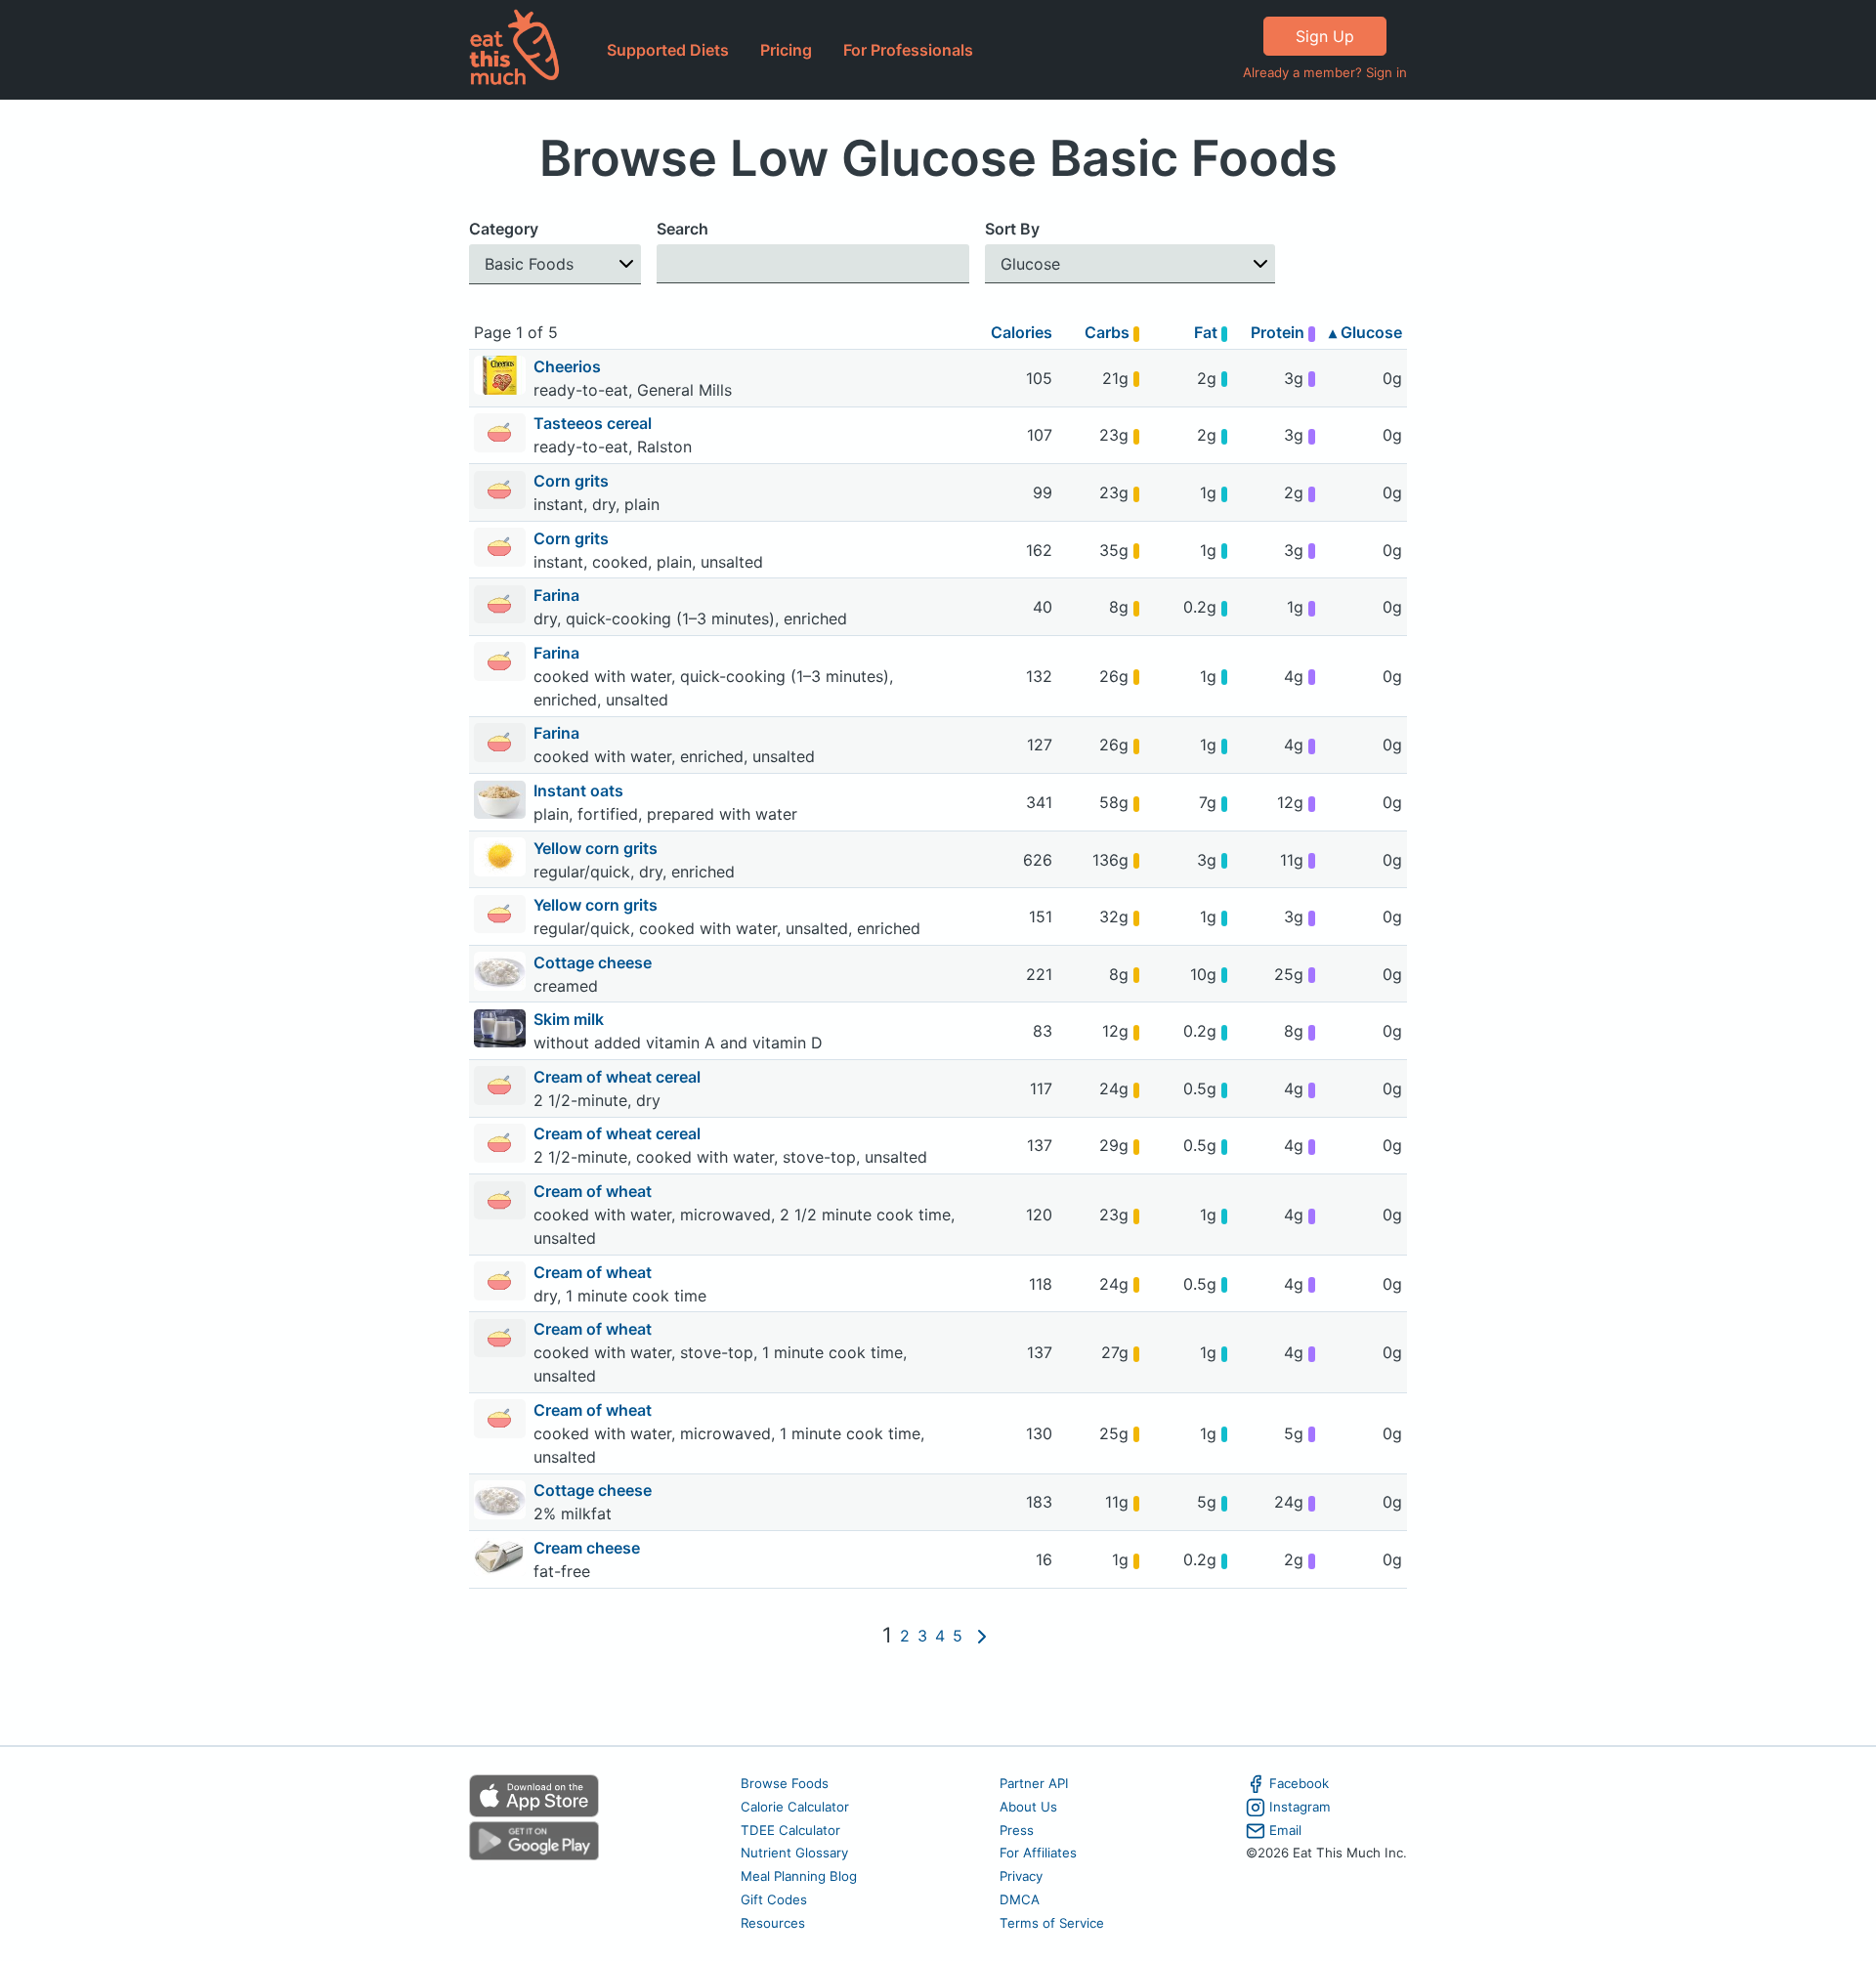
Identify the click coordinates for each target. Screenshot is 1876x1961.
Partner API (1034, 1783)
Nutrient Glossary (794, 1853)
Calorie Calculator (795, 1807)
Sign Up (1325, 36)
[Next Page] (982, 1636)
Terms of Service (1052, 1923)
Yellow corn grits (597, 848)
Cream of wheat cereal (619, 1077)
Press (1017, 1830)
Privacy (1021, 1876)
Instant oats (580, 790)
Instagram (1300, 1807)
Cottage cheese (595, 962)
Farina (558, 595)
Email (1285, 1830)
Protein (1279, 332)
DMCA (1020, 1899)
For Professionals (908, 50)
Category (504, 229)
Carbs (1109, 332)
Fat (1208, 332)
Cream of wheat (595, 1191)
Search (682, 229)
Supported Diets (668, 50)
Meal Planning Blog (799, 1876)
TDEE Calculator (790, 1830)
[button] (555, 264)
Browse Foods (785, 1783)
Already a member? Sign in (1325, 72)
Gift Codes (774, 1899)
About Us (1028, 1807)
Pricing (786, 50)
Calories (1022, 332)
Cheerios (569, 366)
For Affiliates (1038, 1853)
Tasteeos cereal (595, 423)
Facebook (1299, 1783)
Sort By (1012, 229)
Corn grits (573, 481)
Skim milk (571, 1019)
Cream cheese (589, 1548)
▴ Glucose (1365, 332)
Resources (773, 1923)
